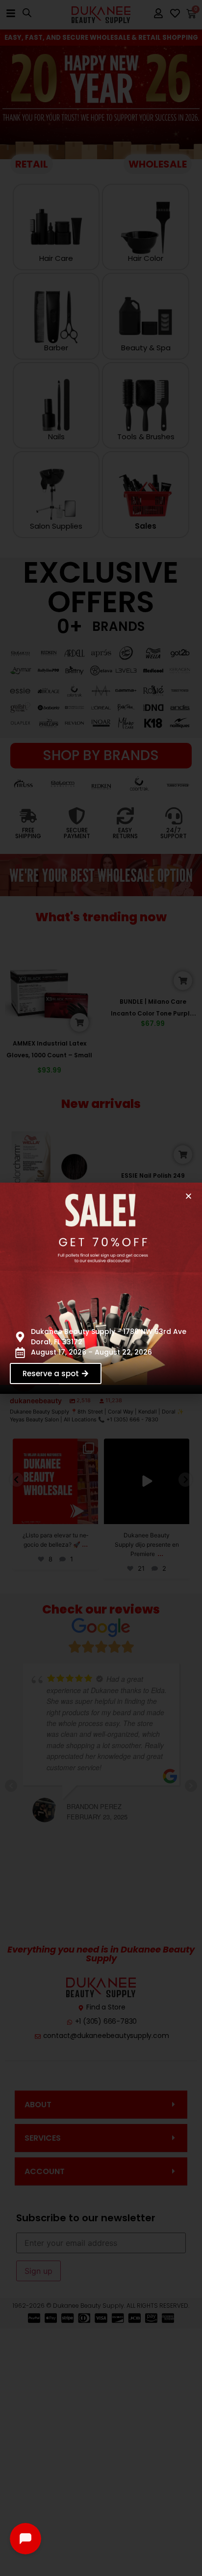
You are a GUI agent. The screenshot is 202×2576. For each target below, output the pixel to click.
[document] (101, 1288)
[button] (189, 1196)
